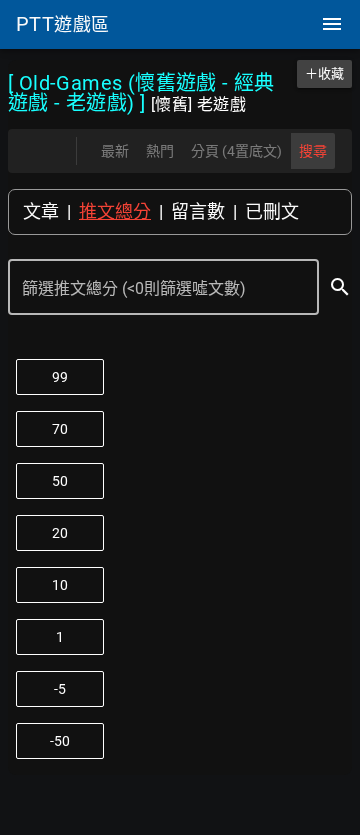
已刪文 (272, 211)
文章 (41, 211)
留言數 (198, 211)
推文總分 (115, 211)
